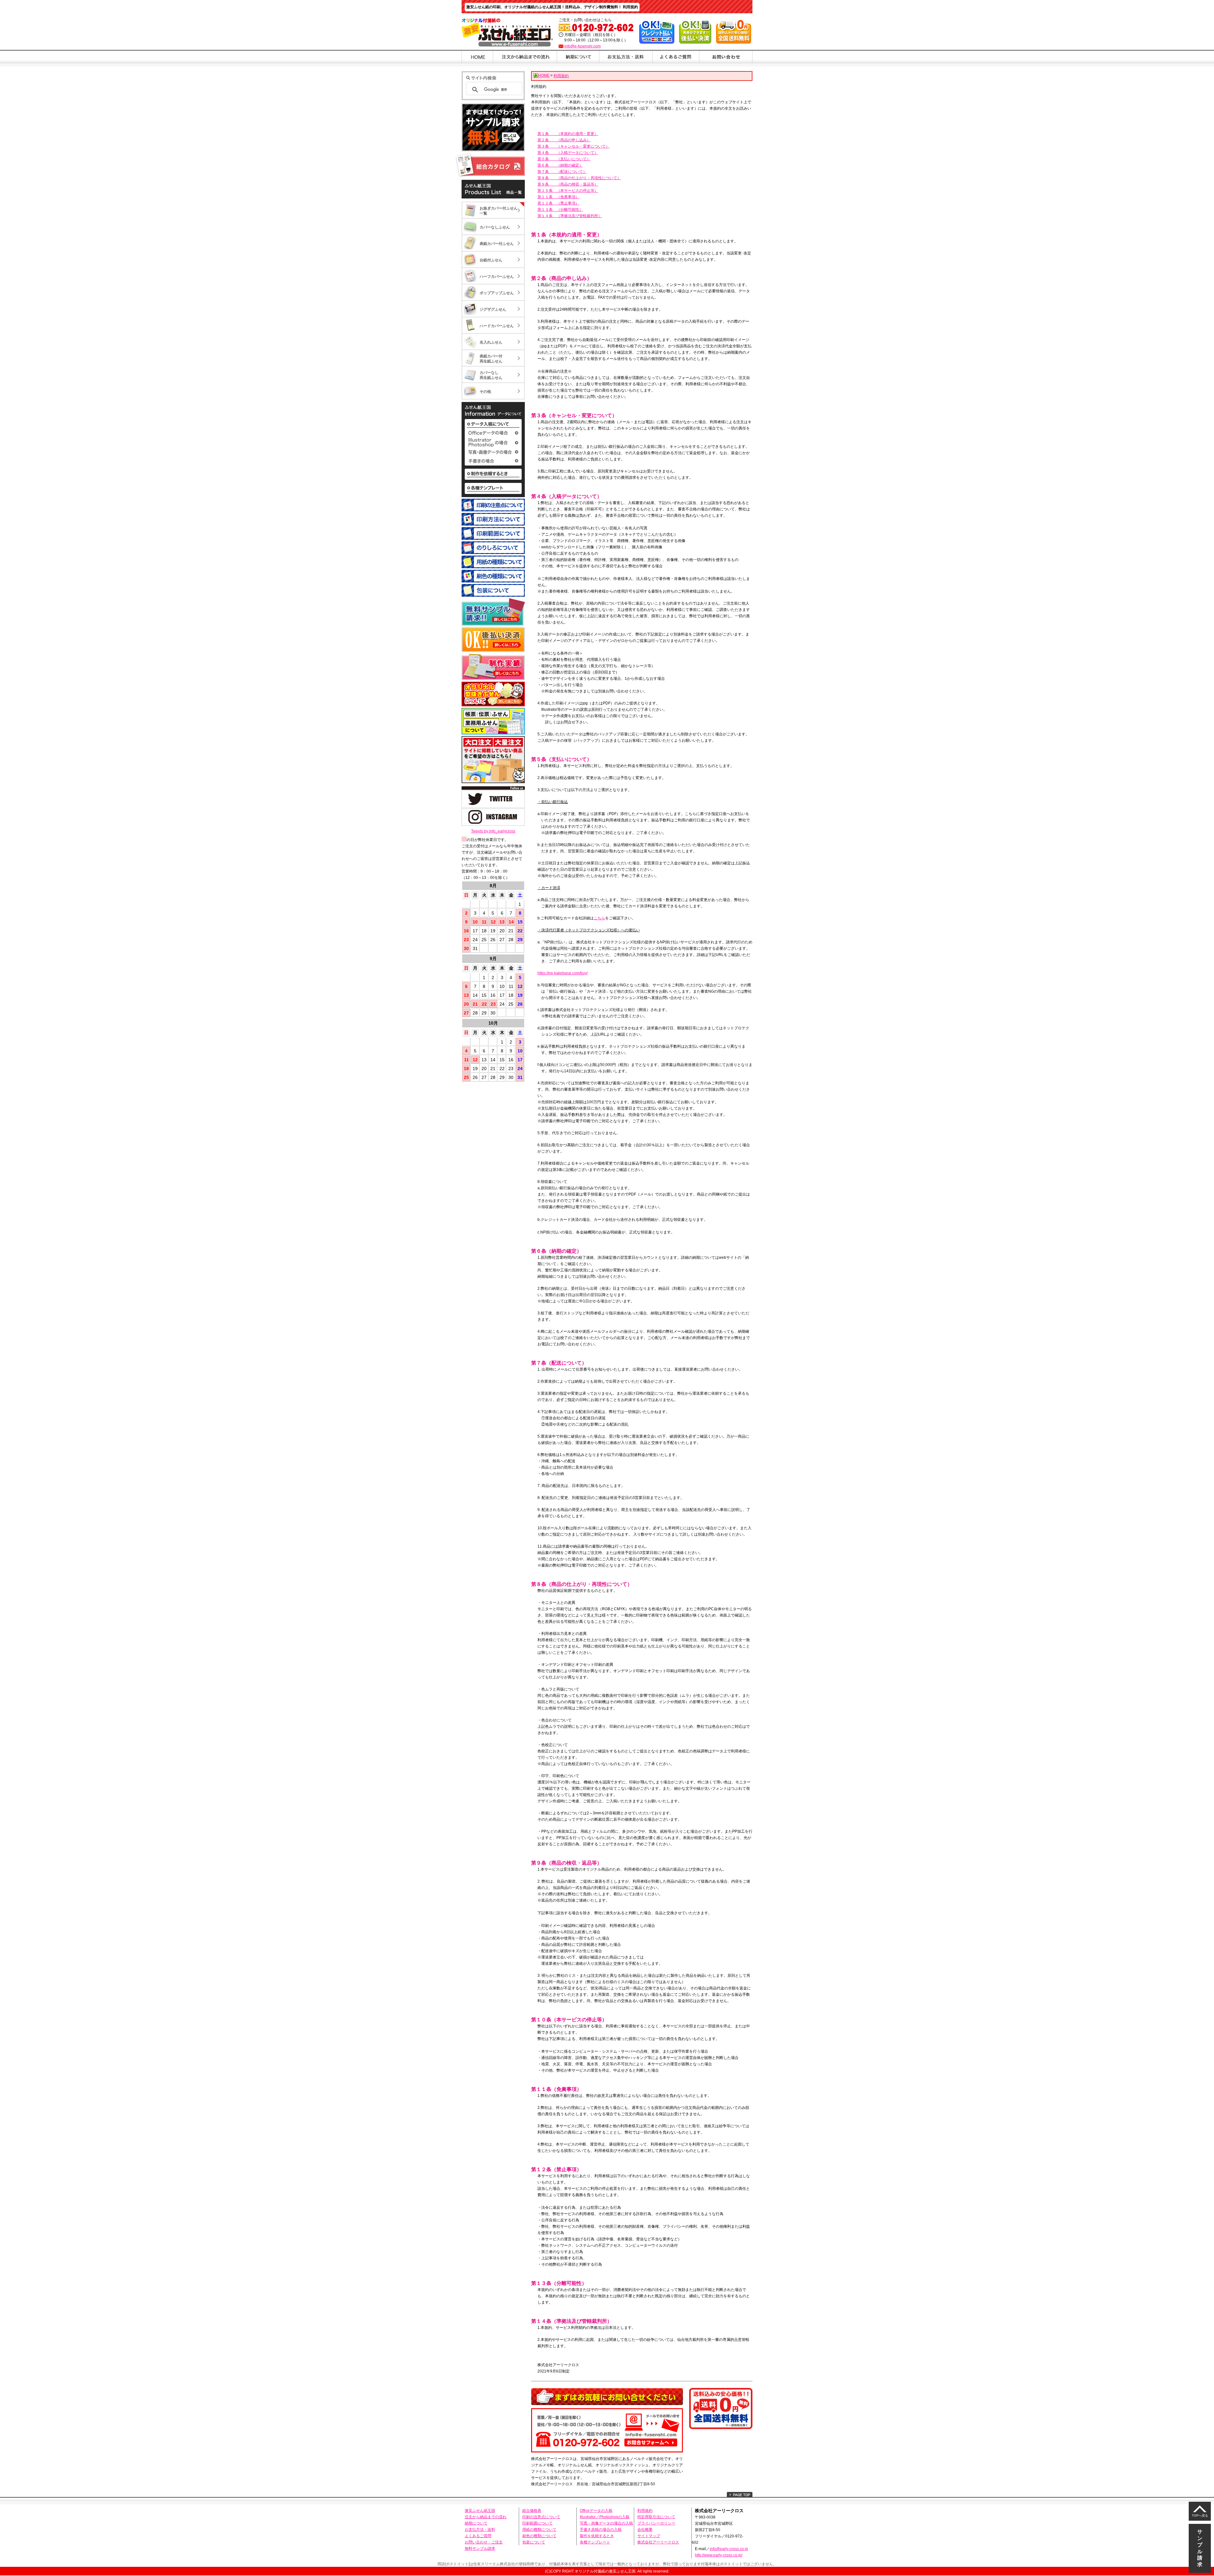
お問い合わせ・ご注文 (484, 2542)
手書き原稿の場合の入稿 (601, 2530)
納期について (476, 2523)
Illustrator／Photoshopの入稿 (605, 2517)
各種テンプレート (595, 2542)
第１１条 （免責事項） (558, 197)
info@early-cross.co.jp (729, 2549)
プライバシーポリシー (656, 2523)
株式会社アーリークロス (658, 2542)
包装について (534, 2542)
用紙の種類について (539, 2530)
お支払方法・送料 (480, 2530)
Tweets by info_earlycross (493, 831)
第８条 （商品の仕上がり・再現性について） (579, 178)
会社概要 (645, 2530)
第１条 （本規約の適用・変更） (568, 134)
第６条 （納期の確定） (560, 165)
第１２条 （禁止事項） (558, 203)
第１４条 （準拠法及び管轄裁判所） (570, 216)
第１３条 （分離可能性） (560, 210)
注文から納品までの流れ (486, 2517)
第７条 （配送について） (562, 172)
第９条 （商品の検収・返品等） (568, 184)
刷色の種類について (539, 2536)
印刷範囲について (537, 2523)
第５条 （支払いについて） (564, 159)
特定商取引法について (656, 2517)
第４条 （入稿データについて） (568, 153)
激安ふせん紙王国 (480, 2511)
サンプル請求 (1200, 2548)
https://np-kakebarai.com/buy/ (563, 973)
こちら (599, 918)
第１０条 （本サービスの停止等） (568, 191)
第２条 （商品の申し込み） (564, 140)
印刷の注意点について (541, 2517)
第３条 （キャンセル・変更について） (573, 146)
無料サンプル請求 (480, 2549)
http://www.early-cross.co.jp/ (719, 2555)
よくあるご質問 (478, 2536)
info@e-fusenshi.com (582, 46)
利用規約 (645, 2511)
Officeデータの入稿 (596, 2511)
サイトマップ (649, 2536)
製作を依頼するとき (597, 2536)
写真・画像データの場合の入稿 (606, 2523)
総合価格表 (532, 2511)
